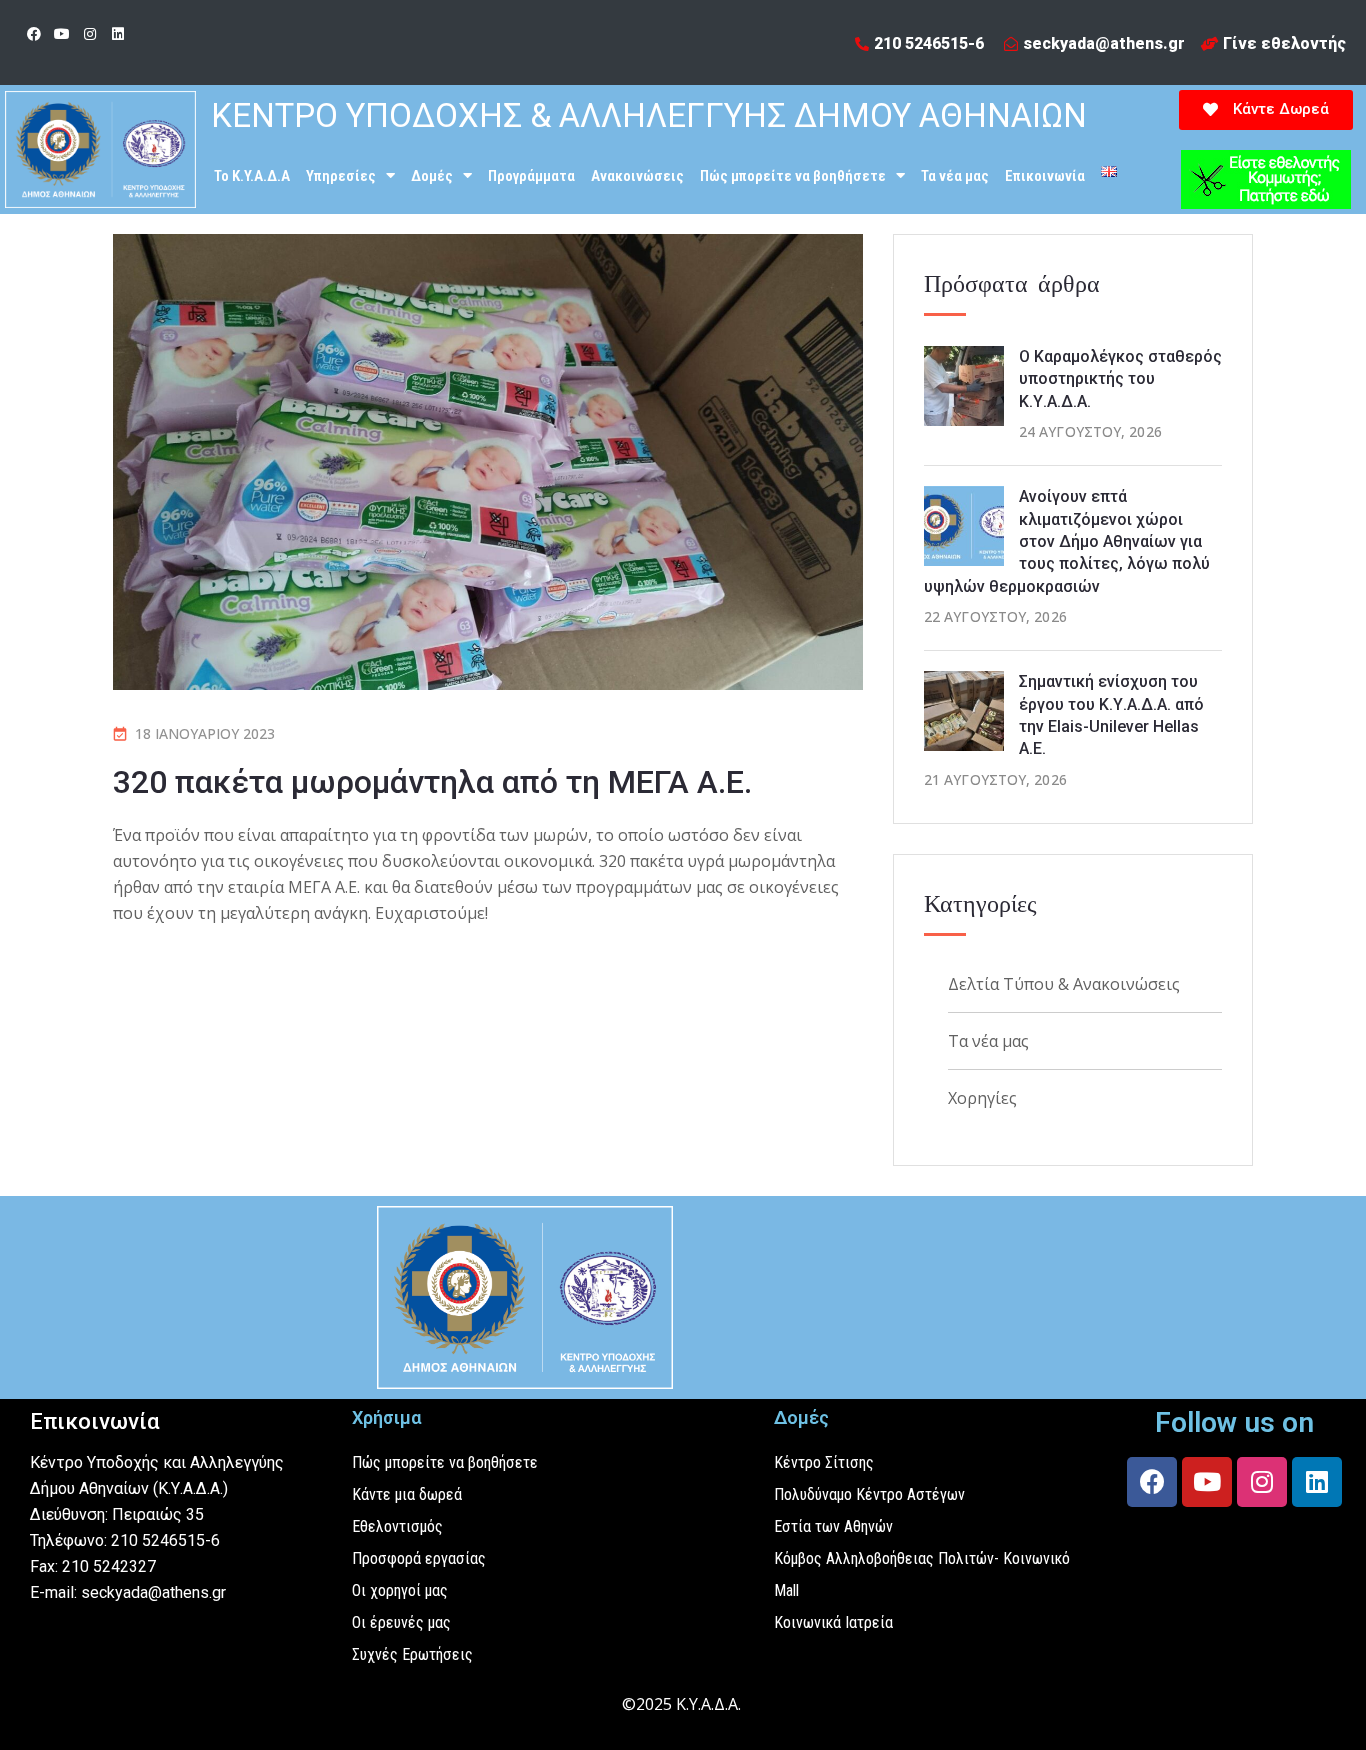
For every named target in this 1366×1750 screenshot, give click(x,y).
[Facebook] (34, 34)
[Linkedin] (118, 34)
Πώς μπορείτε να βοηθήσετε (793, 176)
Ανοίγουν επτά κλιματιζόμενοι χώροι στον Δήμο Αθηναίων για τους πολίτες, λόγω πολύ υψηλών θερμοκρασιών (1067, 541)
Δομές (432, 176)
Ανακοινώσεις (637, 176)
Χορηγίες (982, 1098)
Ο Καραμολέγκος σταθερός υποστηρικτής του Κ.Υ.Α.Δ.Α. (1120, 379)
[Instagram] (90, 34)
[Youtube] (62, 34)
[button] (1266, 110)
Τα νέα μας (955, 176)
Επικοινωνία (1045, 176)
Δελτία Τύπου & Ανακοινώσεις (1064, 984)
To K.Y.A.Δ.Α (252, 176)
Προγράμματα (531, 176)
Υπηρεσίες (341, 176)
